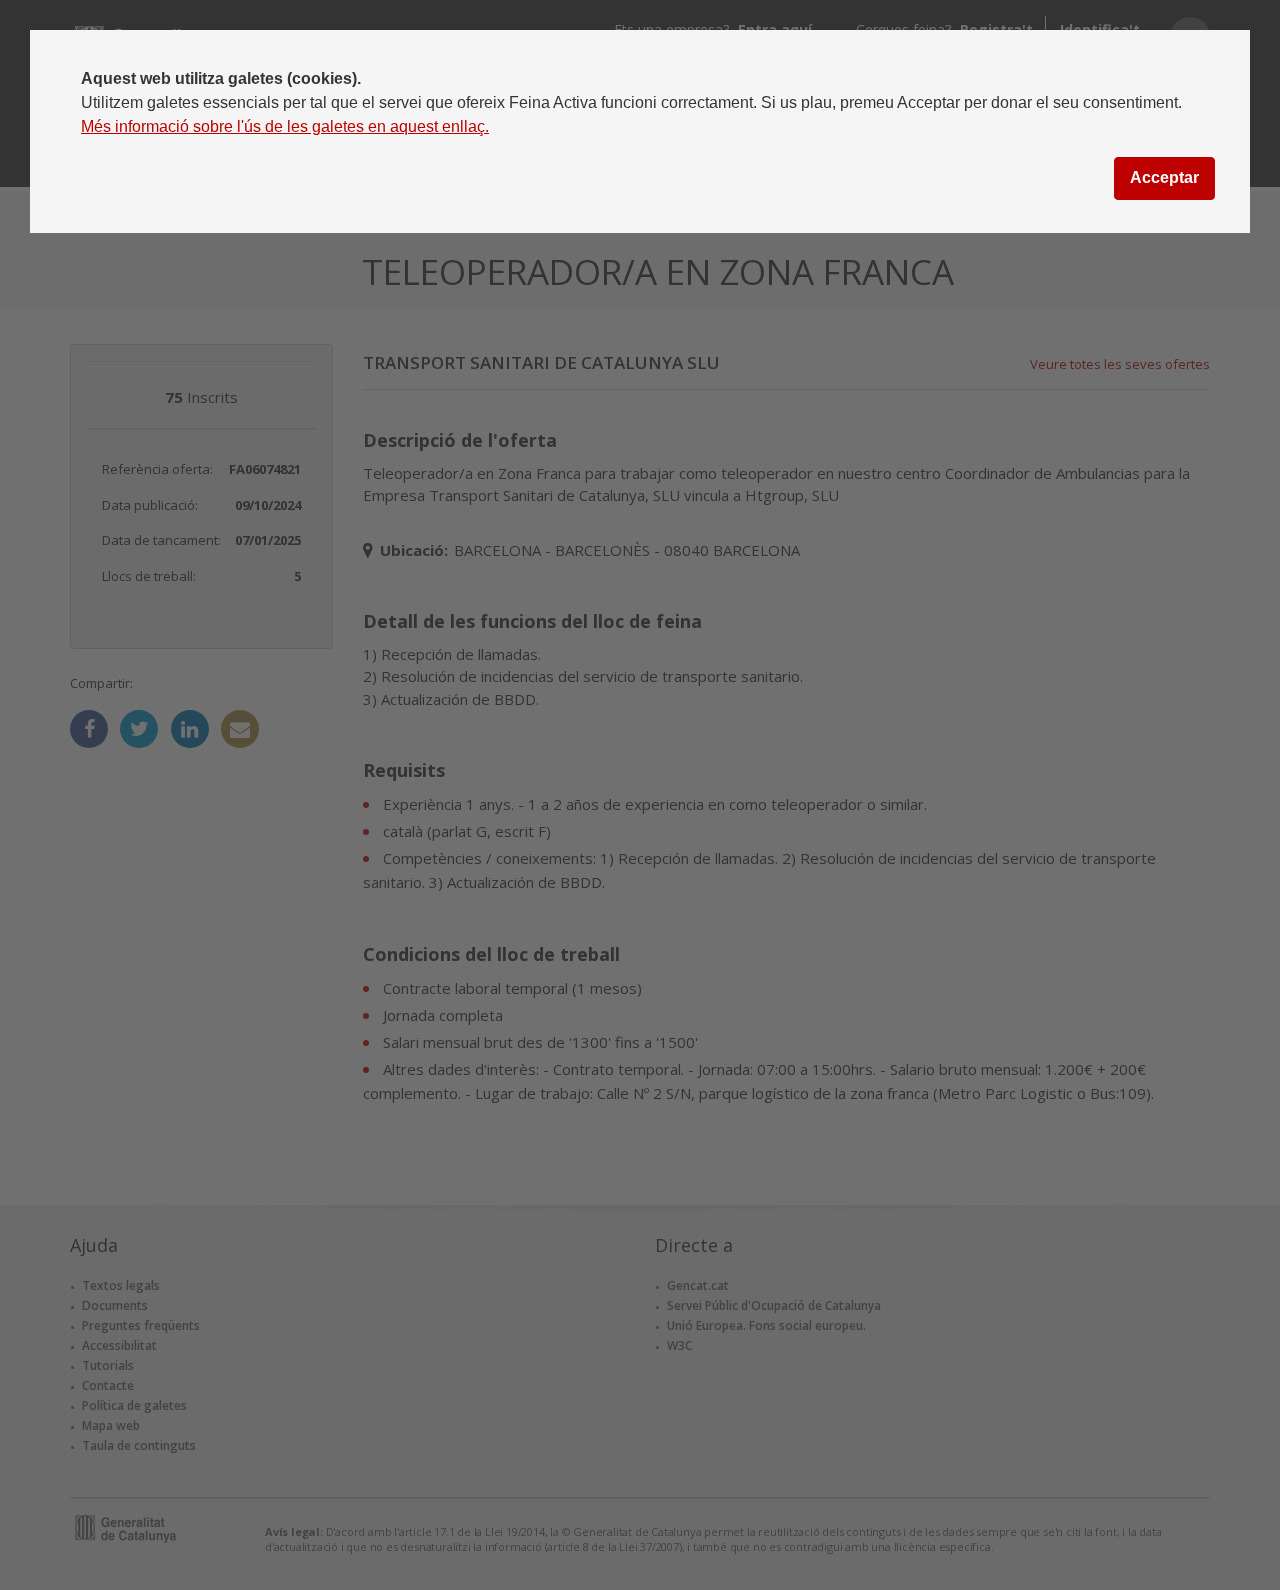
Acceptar (1164, 177)
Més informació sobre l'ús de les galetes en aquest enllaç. (285, 126)
